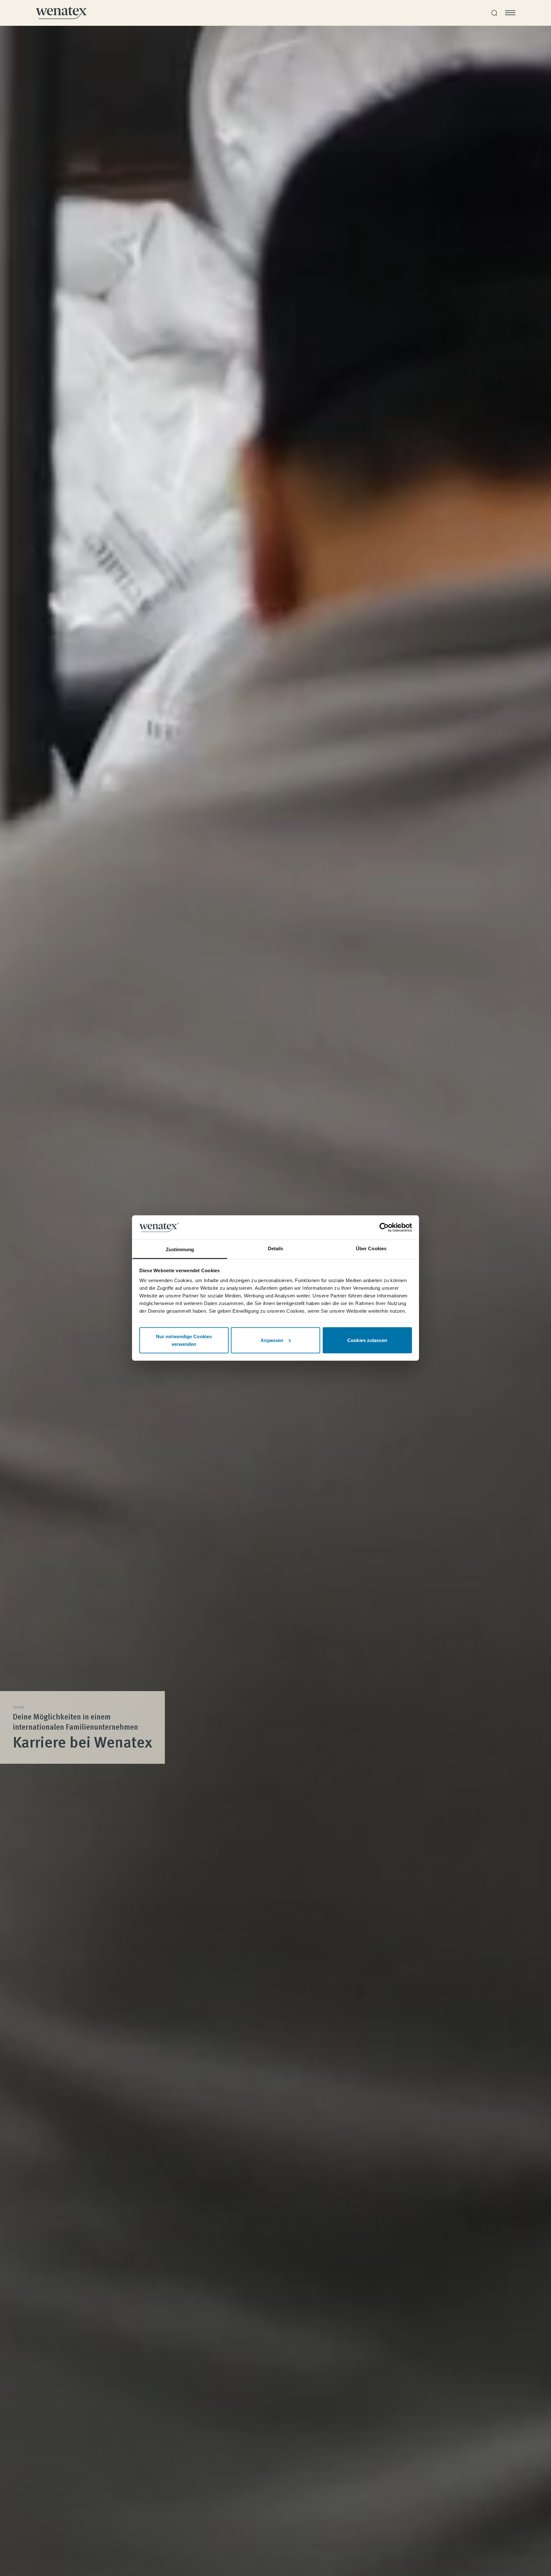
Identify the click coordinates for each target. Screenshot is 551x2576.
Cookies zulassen (367, 1340)
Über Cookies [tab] (371, 1248)
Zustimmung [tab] (180, 1249)
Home (18, 1707)
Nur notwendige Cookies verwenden (184, 1340)
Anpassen (272, 1340)
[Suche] (494, 13)
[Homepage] (61, 13)
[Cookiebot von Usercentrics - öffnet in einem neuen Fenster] (384, 1227)
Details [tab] (276, 1248)
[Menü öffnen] (510, 13)
